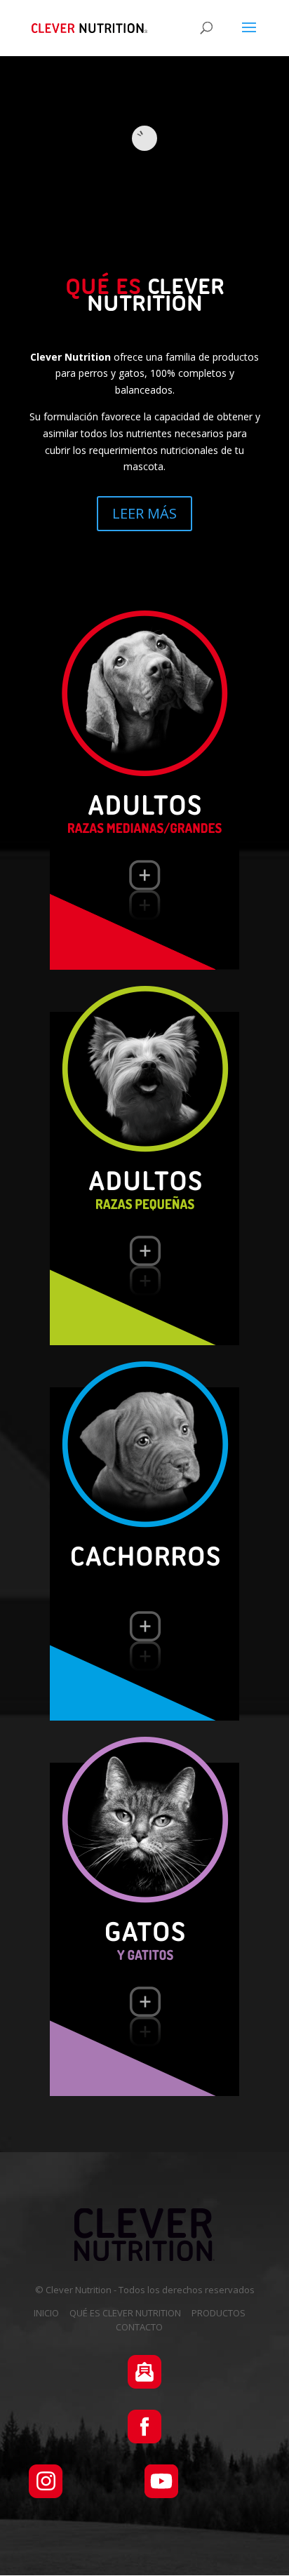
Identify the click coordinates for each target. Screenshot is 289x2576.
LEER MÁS (144, 513)
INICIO (46, 2313)
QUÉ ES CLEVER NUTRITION (125, 2313)
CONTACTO (139, 2327)
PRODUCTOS (219, 2313)
